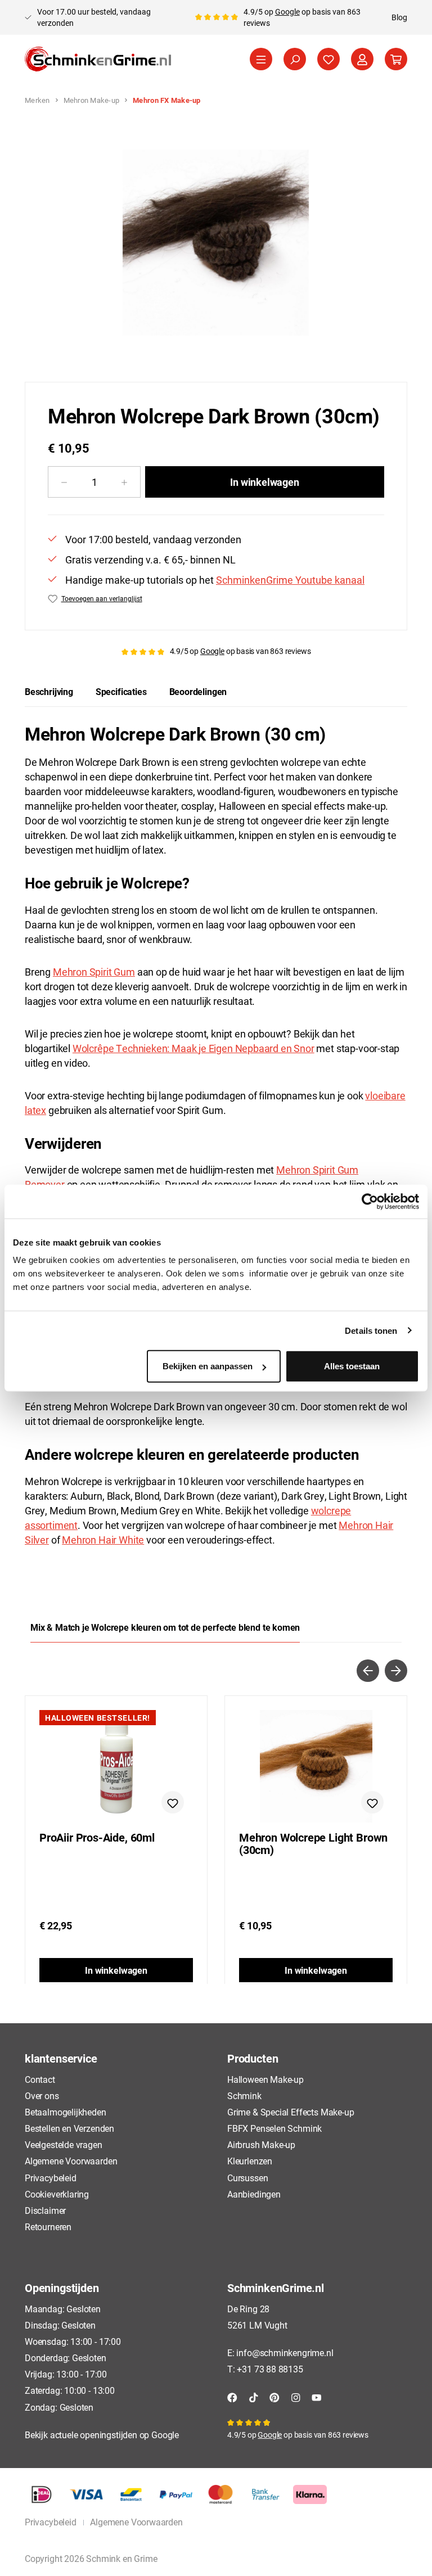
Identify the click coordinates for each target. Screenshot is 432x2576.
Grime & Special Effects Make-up (291, 2112)
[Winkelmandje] (396, 59)
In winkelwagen (264, 482)
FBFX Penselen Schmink (274, 2128)
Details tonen (371, 1330)
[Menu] (261, 59)
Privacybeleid (51, 2178)
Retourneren (48, 2227)
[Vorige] (368, 1671)
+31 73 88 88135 (270, 2369)
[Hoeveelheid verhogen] (125, 482)
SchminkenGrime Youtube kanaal (290, 580)
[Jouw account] (362, 59)
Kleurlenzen (250, 2161)
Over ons (42, 2095)
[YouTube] (317, 2396)
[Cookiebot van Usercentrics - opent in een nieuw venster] (370, 1201)
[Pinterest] (274, 2396)
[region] (216, 243)
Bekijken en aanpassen (208, 1366)
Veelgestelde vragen (64, 2144)
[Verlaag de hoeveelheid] (64, 482)
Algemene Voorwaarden (71, 2161)
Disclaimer (45, 2210)
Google (287, 12)
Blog (399, 17)
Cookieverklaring (57, 2194)
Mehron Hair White (103, 1540)
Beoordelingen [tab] (198, 691)
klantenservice (61, 2058)
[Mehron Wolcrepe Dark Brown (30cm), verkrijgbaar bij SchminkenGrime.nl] (216, 243)
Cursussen (247, 2178)
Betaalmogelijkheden (66, 2112)
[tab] (49, 692)
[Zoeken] (295, 59)
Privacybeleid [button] (51, 2522)
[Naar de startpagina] (98, 59)
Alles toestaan (352, 1366)
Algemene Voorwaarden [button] (136, 2522)
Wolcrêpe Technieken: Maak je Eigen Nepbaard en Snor (193, 1048)
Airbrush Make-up (261, 2144)
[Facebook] (232, 2396)
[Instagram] (296, 2396)
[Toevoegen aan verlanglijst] (173, 1802)
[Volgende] (396, 1671)
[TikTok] (254, 2396)
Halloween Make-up (265, 2079)
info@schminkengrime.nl (285, 2352)
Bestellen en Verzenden (69, 2128)
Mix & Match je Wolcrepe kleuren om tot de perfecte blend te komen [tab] (165, 1627)
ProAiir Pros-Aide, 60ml (97, 1838)
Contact (40, 2079)
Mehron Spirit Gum (94, 972)
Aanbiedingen (254, 2194)
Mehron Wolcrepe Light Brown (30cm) (313, 1844)
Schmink (244, 2095)
